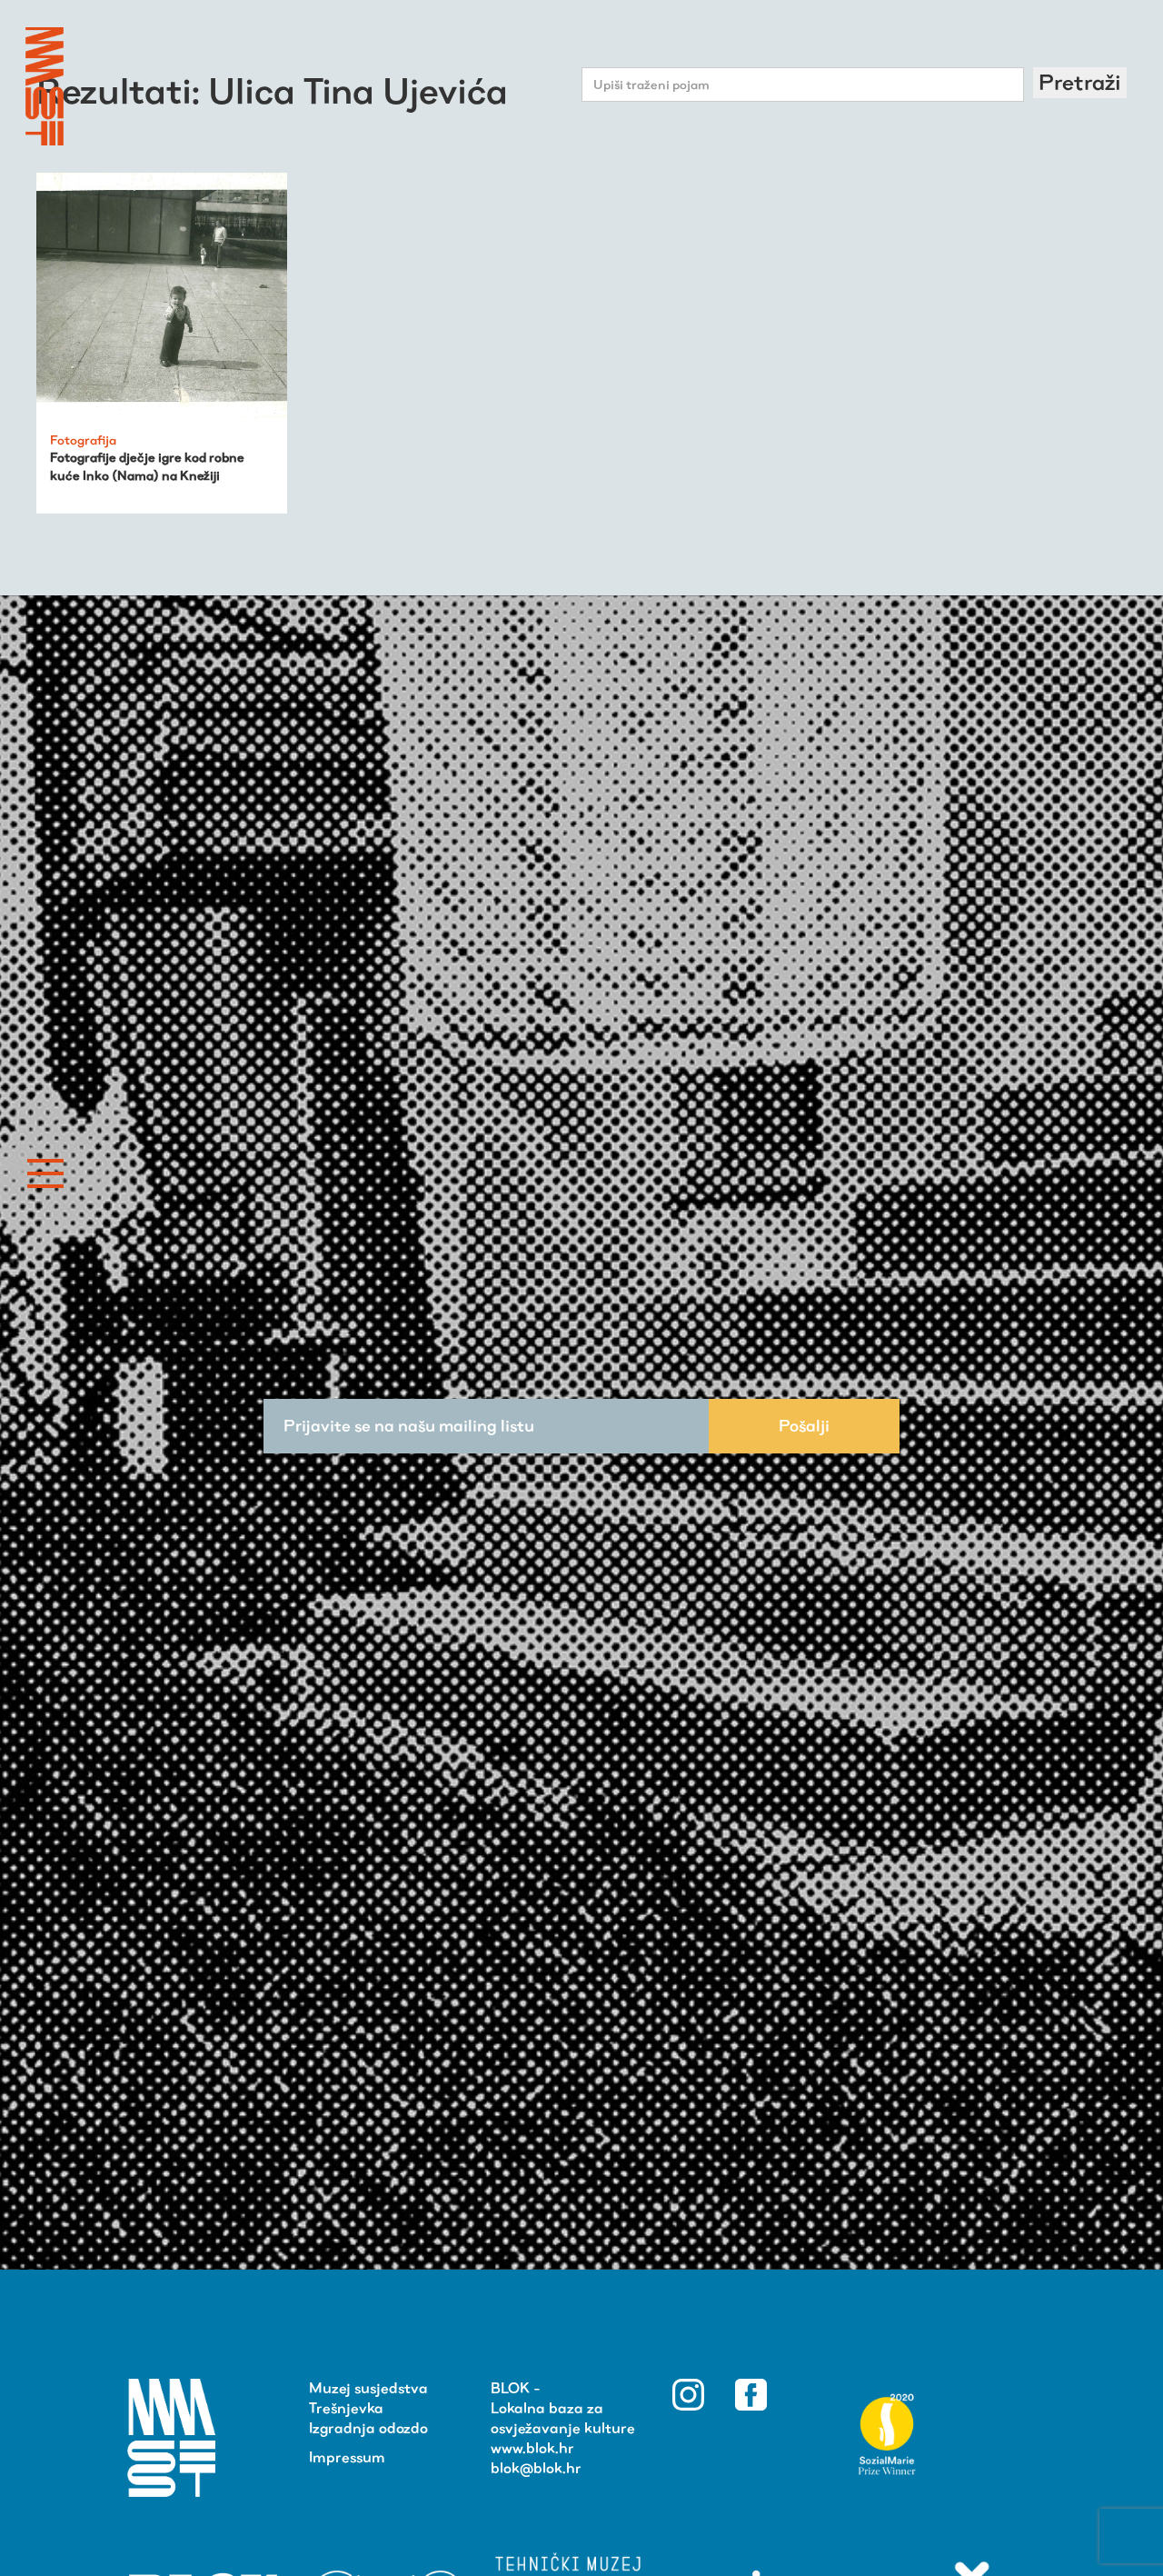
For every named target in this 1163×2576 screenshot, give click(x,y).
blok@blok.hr (536, 2468)
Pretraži (1080, 82)
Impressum (347, 2457)
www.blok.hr (532, 2448)
